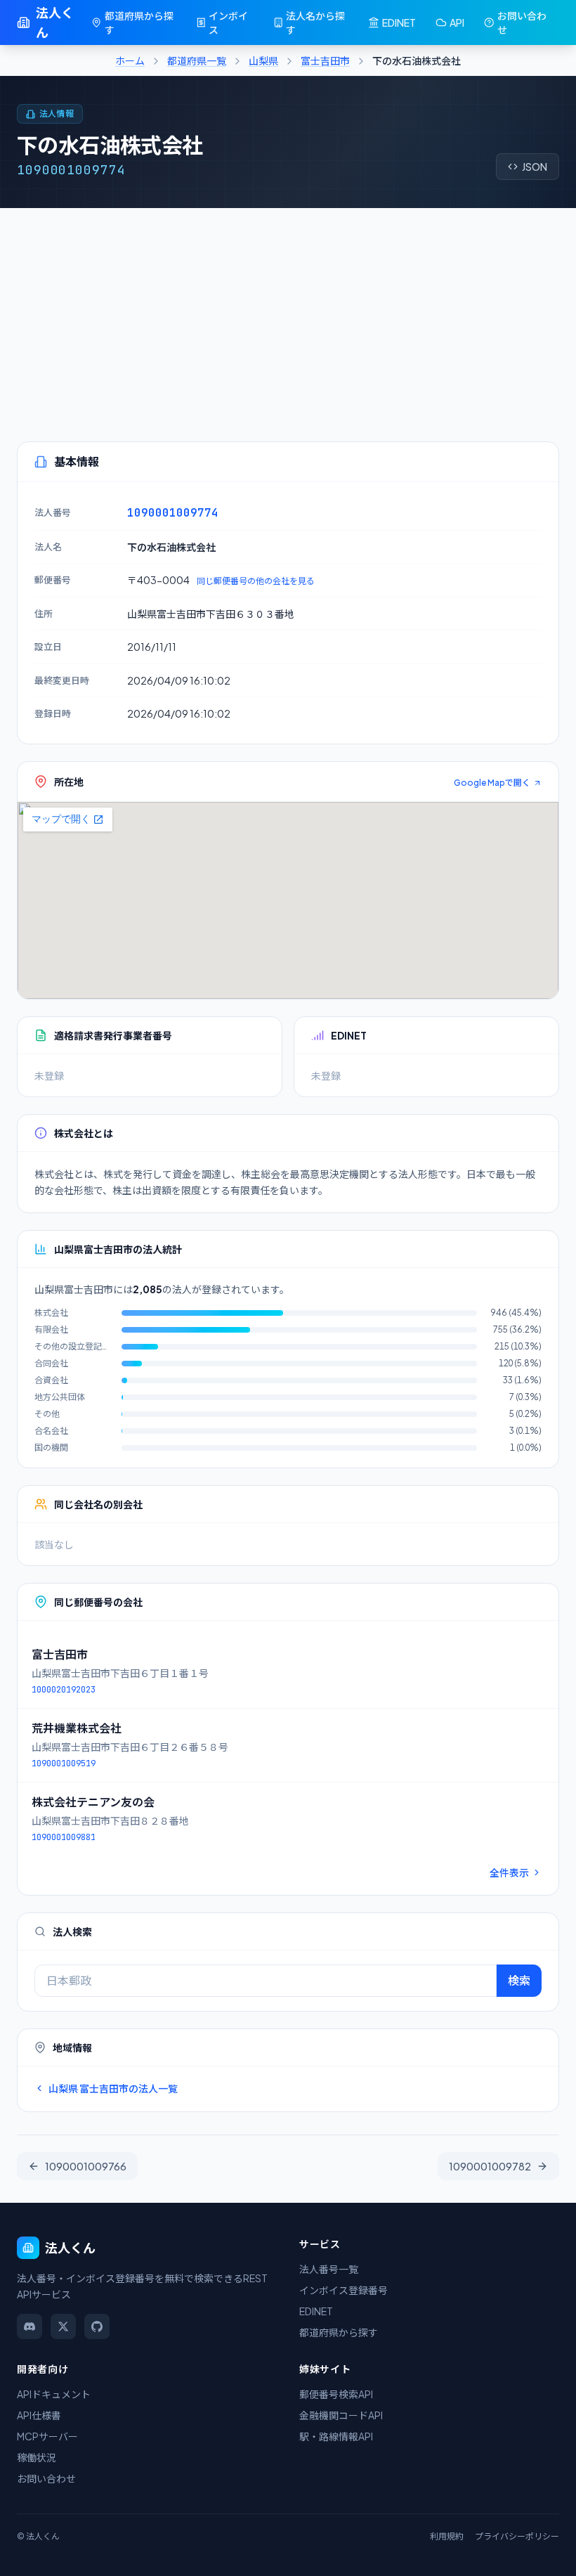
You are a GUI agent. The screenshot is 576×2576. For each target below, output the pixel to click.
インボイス (228, 22)
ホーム (130, 60)
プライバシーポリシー (517, 2536)
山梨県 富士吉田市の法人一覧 (113, 2088)
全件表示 (509, 1872)
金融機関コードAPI (341, 2415)
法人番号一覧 (329, 2269)
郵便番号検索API (336, 2394)
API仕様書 (39, 2415)
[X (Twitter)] (63, 2326)
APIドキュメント (54, 2394)
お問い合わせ (522, 22)
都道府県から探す (139, 22)
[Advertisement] (288, 313)
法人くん (55, 22)
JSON (535, 167)
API (457, 22)
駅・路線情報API (336, 2436)
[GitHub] (97, 2326)
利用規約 (447, 2536)
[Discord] (30, 2326)
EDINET (399, 22)
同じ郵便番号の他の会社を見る (256, 581)
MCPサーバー (47, 2436)
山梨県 (263, 60)
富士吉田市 (325, 60)
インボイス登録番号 (343, 2290)
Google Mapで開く (492, 783)
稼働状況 (37, 2457)
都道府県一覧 (197, 60)
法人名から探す (315, 22)
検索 (519, 1980)
